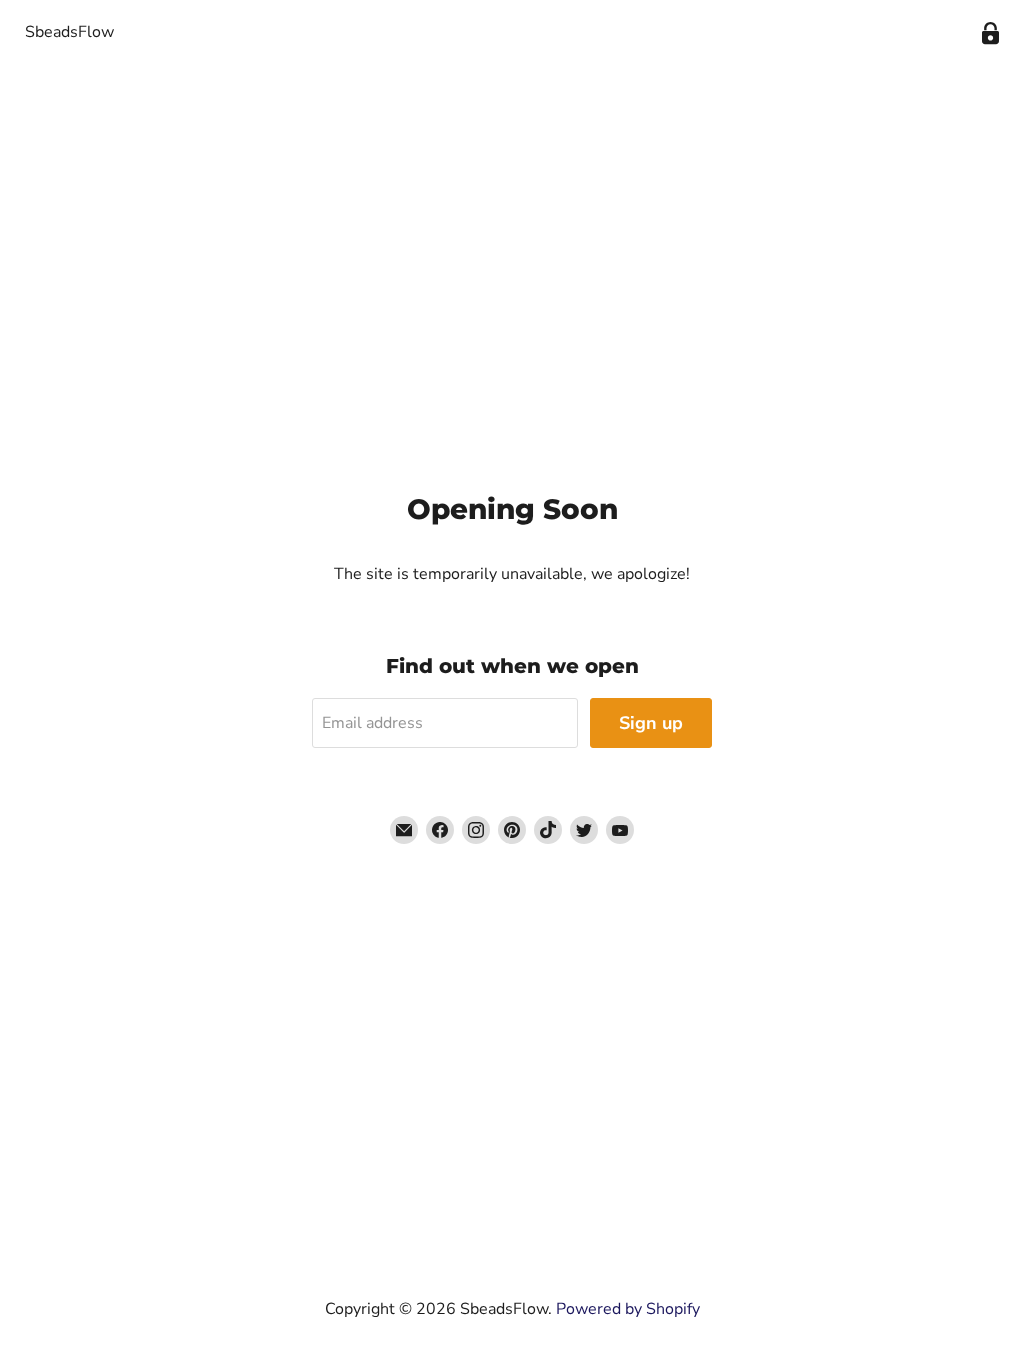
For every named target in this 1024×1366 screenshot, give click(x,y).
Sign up (651, 723)
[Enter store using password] (990, 33)
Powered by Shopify (628, 1309)
